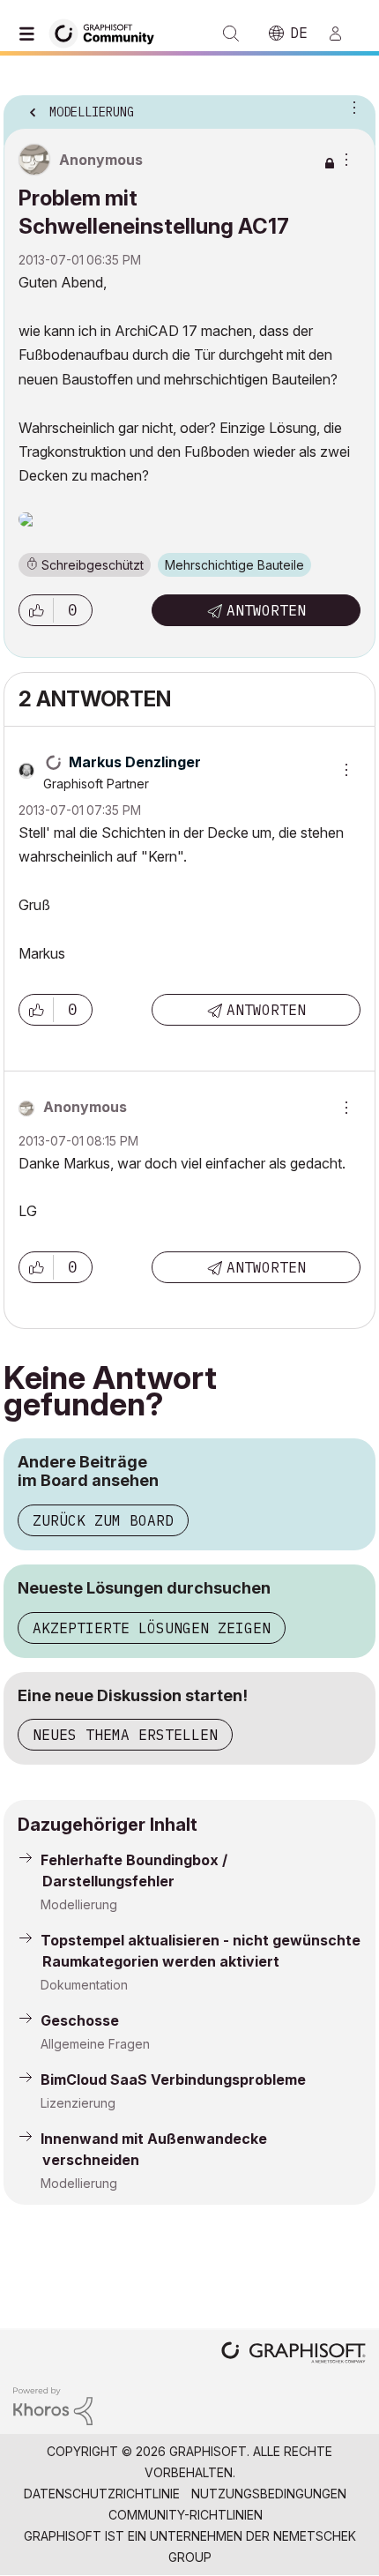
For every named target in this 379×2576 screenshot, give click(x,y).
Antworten (266, 610)
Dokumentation (84, 1985)
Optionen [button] (351, 107)
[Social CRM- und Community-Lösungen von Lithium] (53, 2404)
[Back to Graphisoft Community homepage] (108, 32)
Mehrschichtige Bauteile (234, 565)
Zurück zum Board (103, 1520)
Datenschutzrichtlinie (102, 2494)
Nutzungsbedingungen (269, 2494)
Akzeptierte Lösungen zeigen (152, 1628)
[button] (36, 610)
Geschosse (80, 2020)
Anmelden (343, 34)
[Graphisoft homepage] (294, 2354)
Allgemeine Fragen (95, 2044)
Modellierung (79, 1904)
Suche (231, 34)
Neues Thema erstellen (125, 1735)
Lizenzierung (78, 2103)
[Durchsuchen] (31, 34)
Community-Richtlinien (186, 2515)
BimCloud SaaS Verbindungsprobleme (173, 2079)
